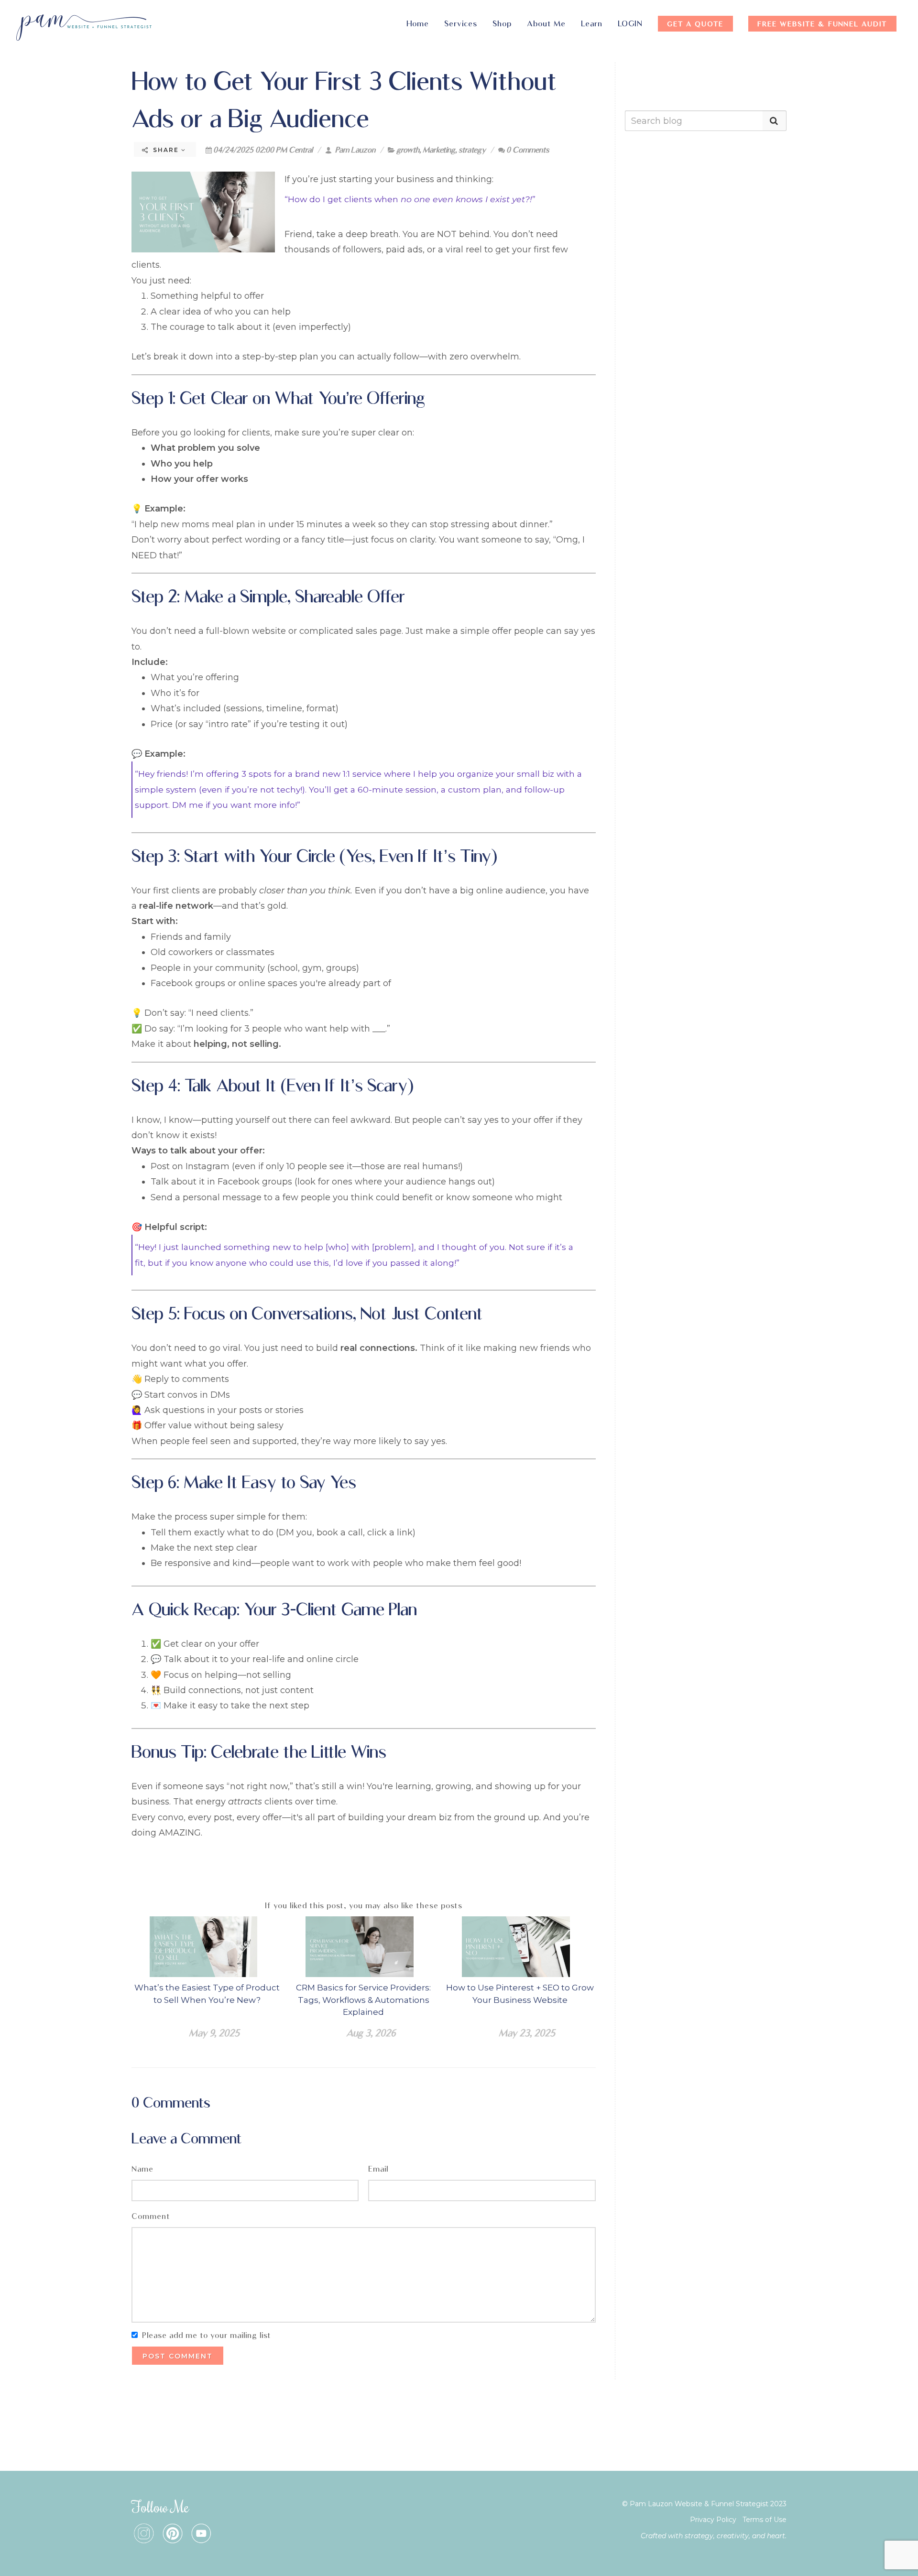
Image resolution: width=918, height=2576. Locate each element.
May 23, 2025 (527, 2033)
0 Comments (528, 150)
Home (418, 24)
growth (408, 150)
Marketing (439, 150)
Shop (502, 24)
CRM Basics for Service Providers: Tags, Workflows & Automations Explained (363, 2000)
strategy (472, 150)
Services (461, 24)
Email (378, 2169)
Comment (151, 2216)
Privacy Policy (713, 2520)
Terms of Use (765, 2520)
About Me (546, 24)
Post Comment (178, 2356)
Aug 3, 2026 (371, 2033)
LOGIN (630, 24)
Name (142, 2169)
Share (166, 150)
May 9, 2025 (214, 2033)
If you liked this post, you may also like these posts (364, 1906)
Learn (592, 24)
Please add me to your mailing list (207, 2335)
